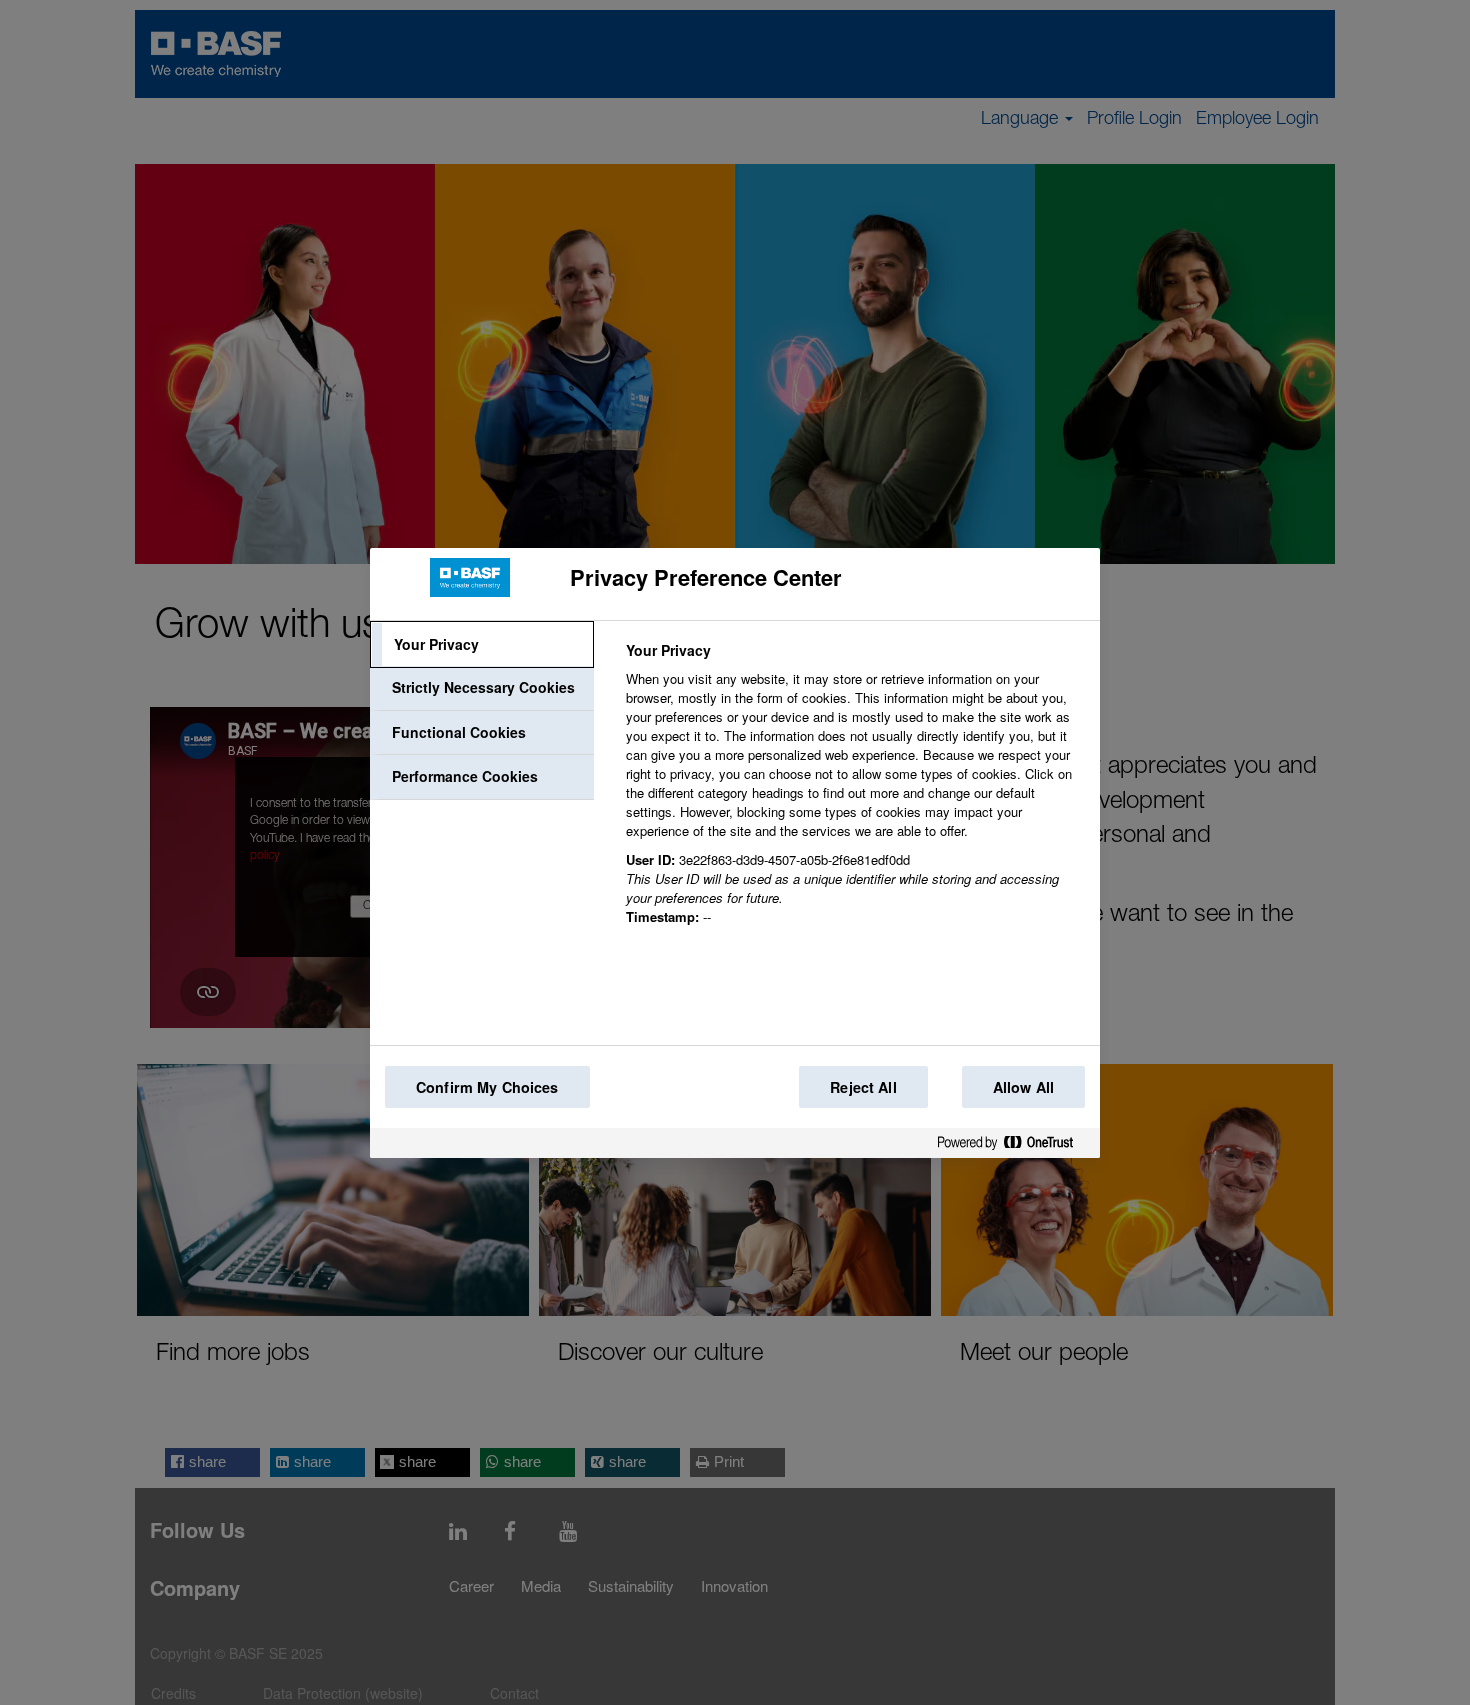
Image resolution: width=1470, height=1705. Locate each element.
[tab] (482, 645)
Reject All (863, 1087)
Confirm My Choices (487, 1087)
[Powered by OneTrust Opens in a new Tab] (1013, 1146)
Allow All (1023, 1087)
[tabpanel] (854, 795)
